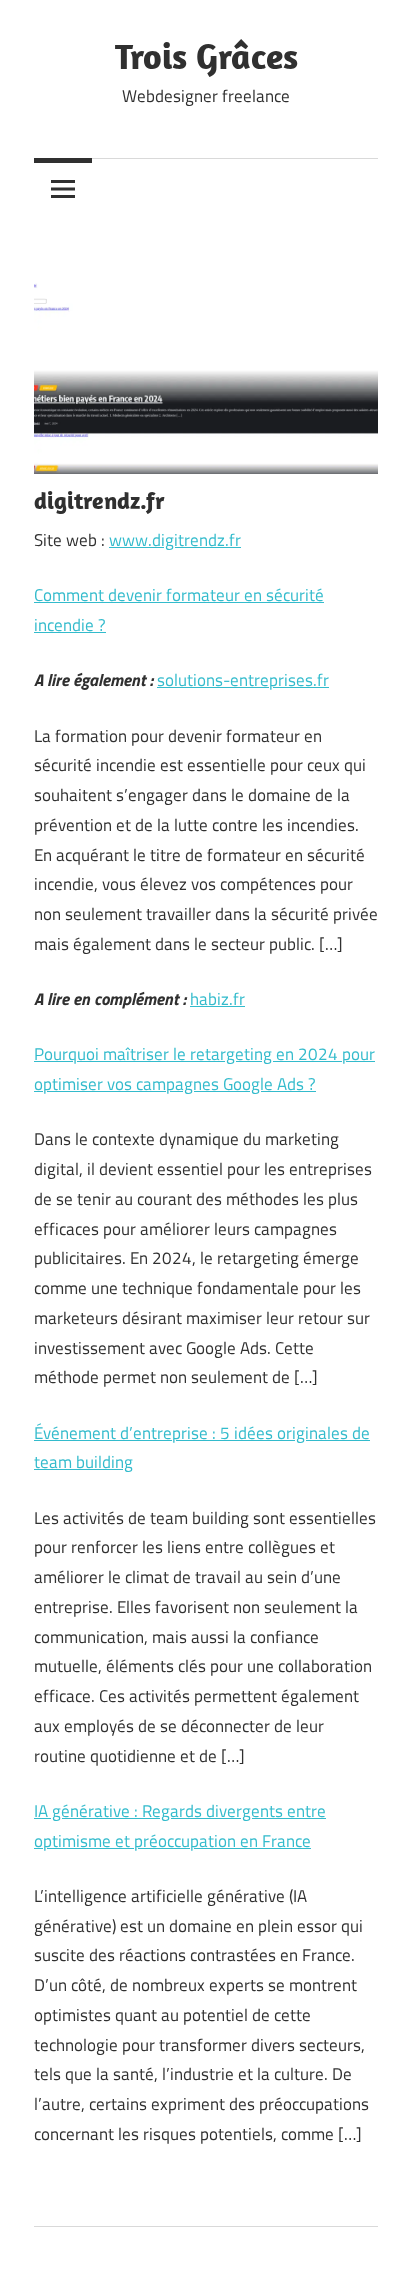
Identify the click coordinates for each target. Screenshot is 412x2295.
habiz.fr (217, 999)
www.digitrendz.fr (175, 540)
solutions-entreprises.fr (243, 680)
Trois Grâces (206, 55)
